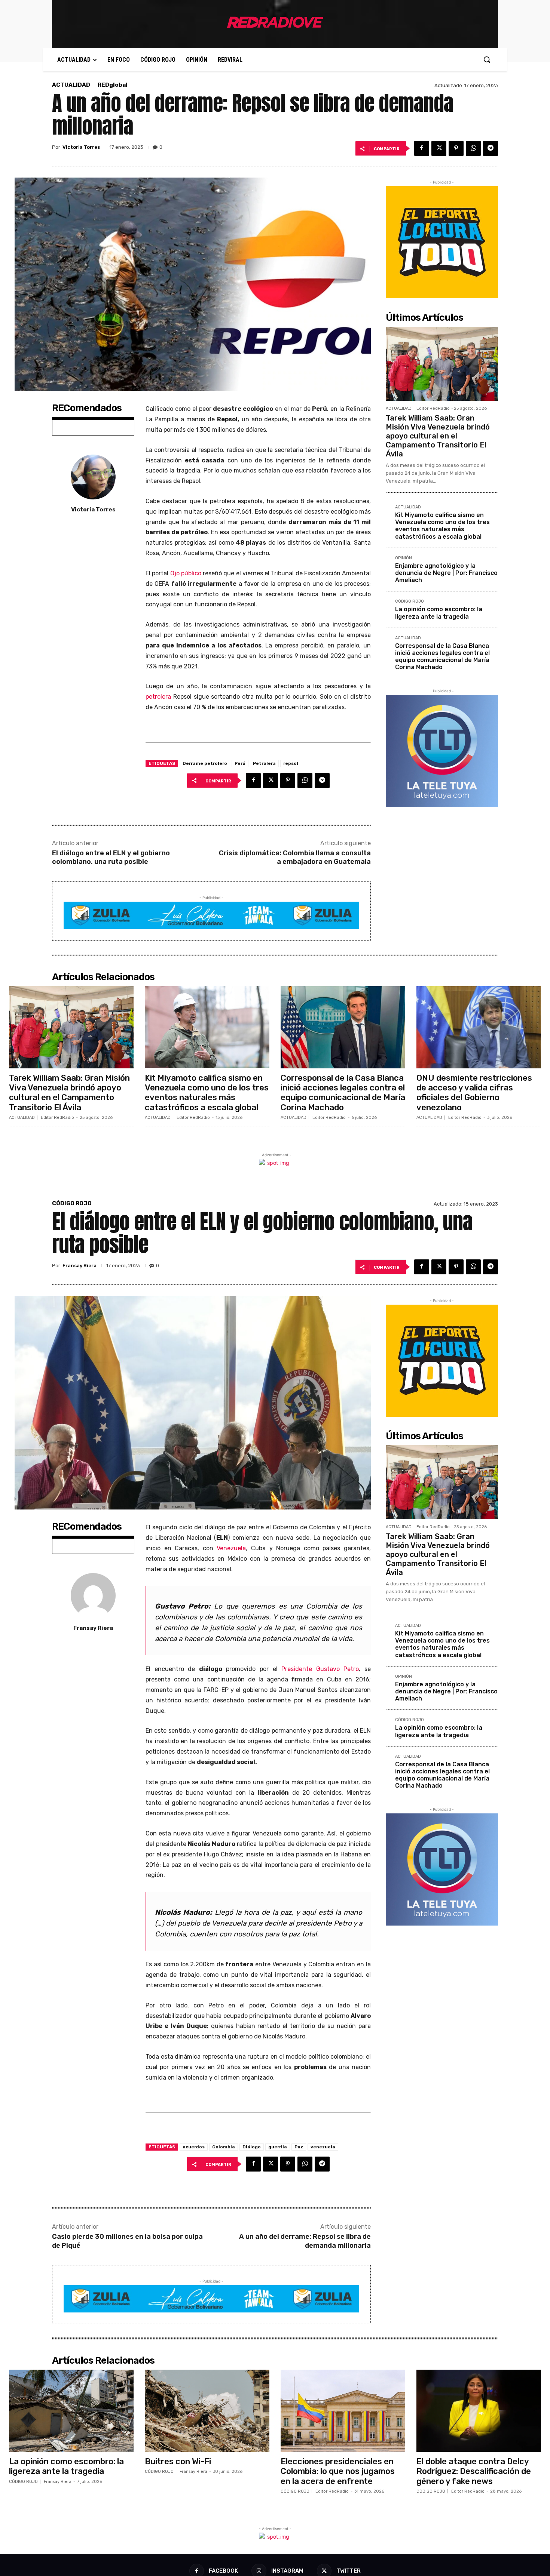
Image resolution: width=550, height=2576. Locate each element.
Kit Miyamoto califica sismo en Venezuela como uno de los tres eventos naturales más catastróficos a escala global (442, 526)
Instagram (287, 2571)
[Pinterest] (456, 148)
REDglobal (113, 85)
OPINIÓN (404, 558)
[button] (487, 59)
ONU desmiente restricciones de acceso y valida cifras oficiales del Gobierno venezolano (474, 1093)
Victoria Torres (81, 147)
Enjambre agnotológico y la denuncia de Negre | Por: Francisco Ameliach (446, 573)
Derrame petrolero (205, 763)
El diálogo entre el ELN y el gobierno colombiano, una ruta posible (111, 857)
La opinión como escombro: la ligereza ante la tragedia (439, 613)
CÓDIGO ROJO (410, 601)
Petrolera (264, 763)
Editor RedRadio (433, 408)
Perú (240, 763)
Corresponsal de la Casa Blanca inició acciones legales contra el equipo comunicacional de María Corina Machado (442, 657)
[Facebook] (422, 148)
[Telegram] (491, 148)
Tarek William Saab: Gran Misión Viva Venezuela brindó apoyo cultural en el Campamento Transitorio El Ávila (438, 436)
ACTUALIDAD (71, 85)
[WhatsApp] (473, 148)
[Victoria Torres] (93, 477)
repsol (291, 763)
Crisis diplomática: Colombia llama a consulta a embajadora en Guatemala (295, 857)
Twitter (349, 2571)
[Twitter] (439, 148)
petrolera (158, 697)
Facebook (223, 2571)
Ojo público (186, 573)
